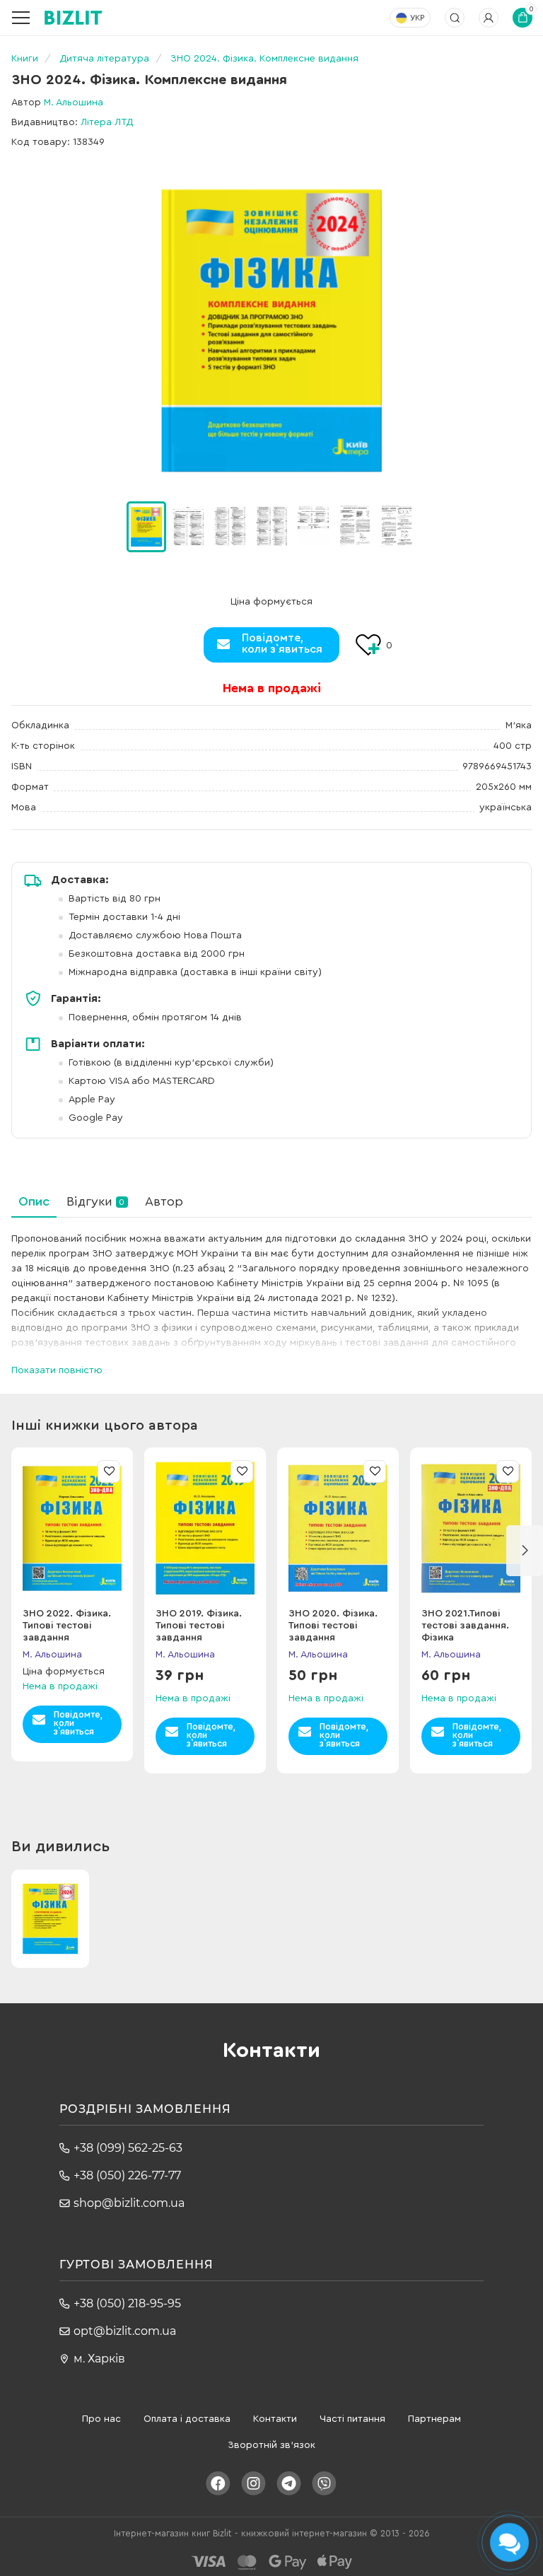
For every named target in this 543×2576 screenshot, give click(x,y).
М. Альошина (74, 103)
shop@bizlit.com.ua (129, 2203)
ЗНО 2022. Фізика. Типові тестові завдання (67, 1626)
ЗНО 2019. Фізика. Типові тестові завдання (199, 1626)
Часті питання (352, 2419)
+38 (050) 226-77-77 (127, 2175)
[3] (271, 526)
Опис (34, 1201)
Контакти (275, 2419)
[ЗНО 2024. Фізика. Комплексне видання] (271, 331)
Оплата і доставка (187, 2419)
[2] (230, 526)
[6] (397, 526)
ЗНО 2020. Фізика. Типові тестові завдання (333, 1626)
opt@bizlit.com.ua (125, 2331)
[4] (313, 526)
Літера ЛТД (107, 122)
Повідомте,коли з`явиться (282, 643)
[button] (434, 527)
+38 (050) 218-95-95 (127, 2303)
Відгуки (95, 1201)
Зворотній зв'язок (271, 2445)
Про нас (101, 2419)
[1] (188, 526)
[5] (355, 526)
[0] (146, 527)
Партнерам (434, 2419)
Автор (164, 1201)
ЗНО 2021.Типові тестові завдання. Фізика (465, 1626)
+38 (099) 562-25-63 (128, 2148)
